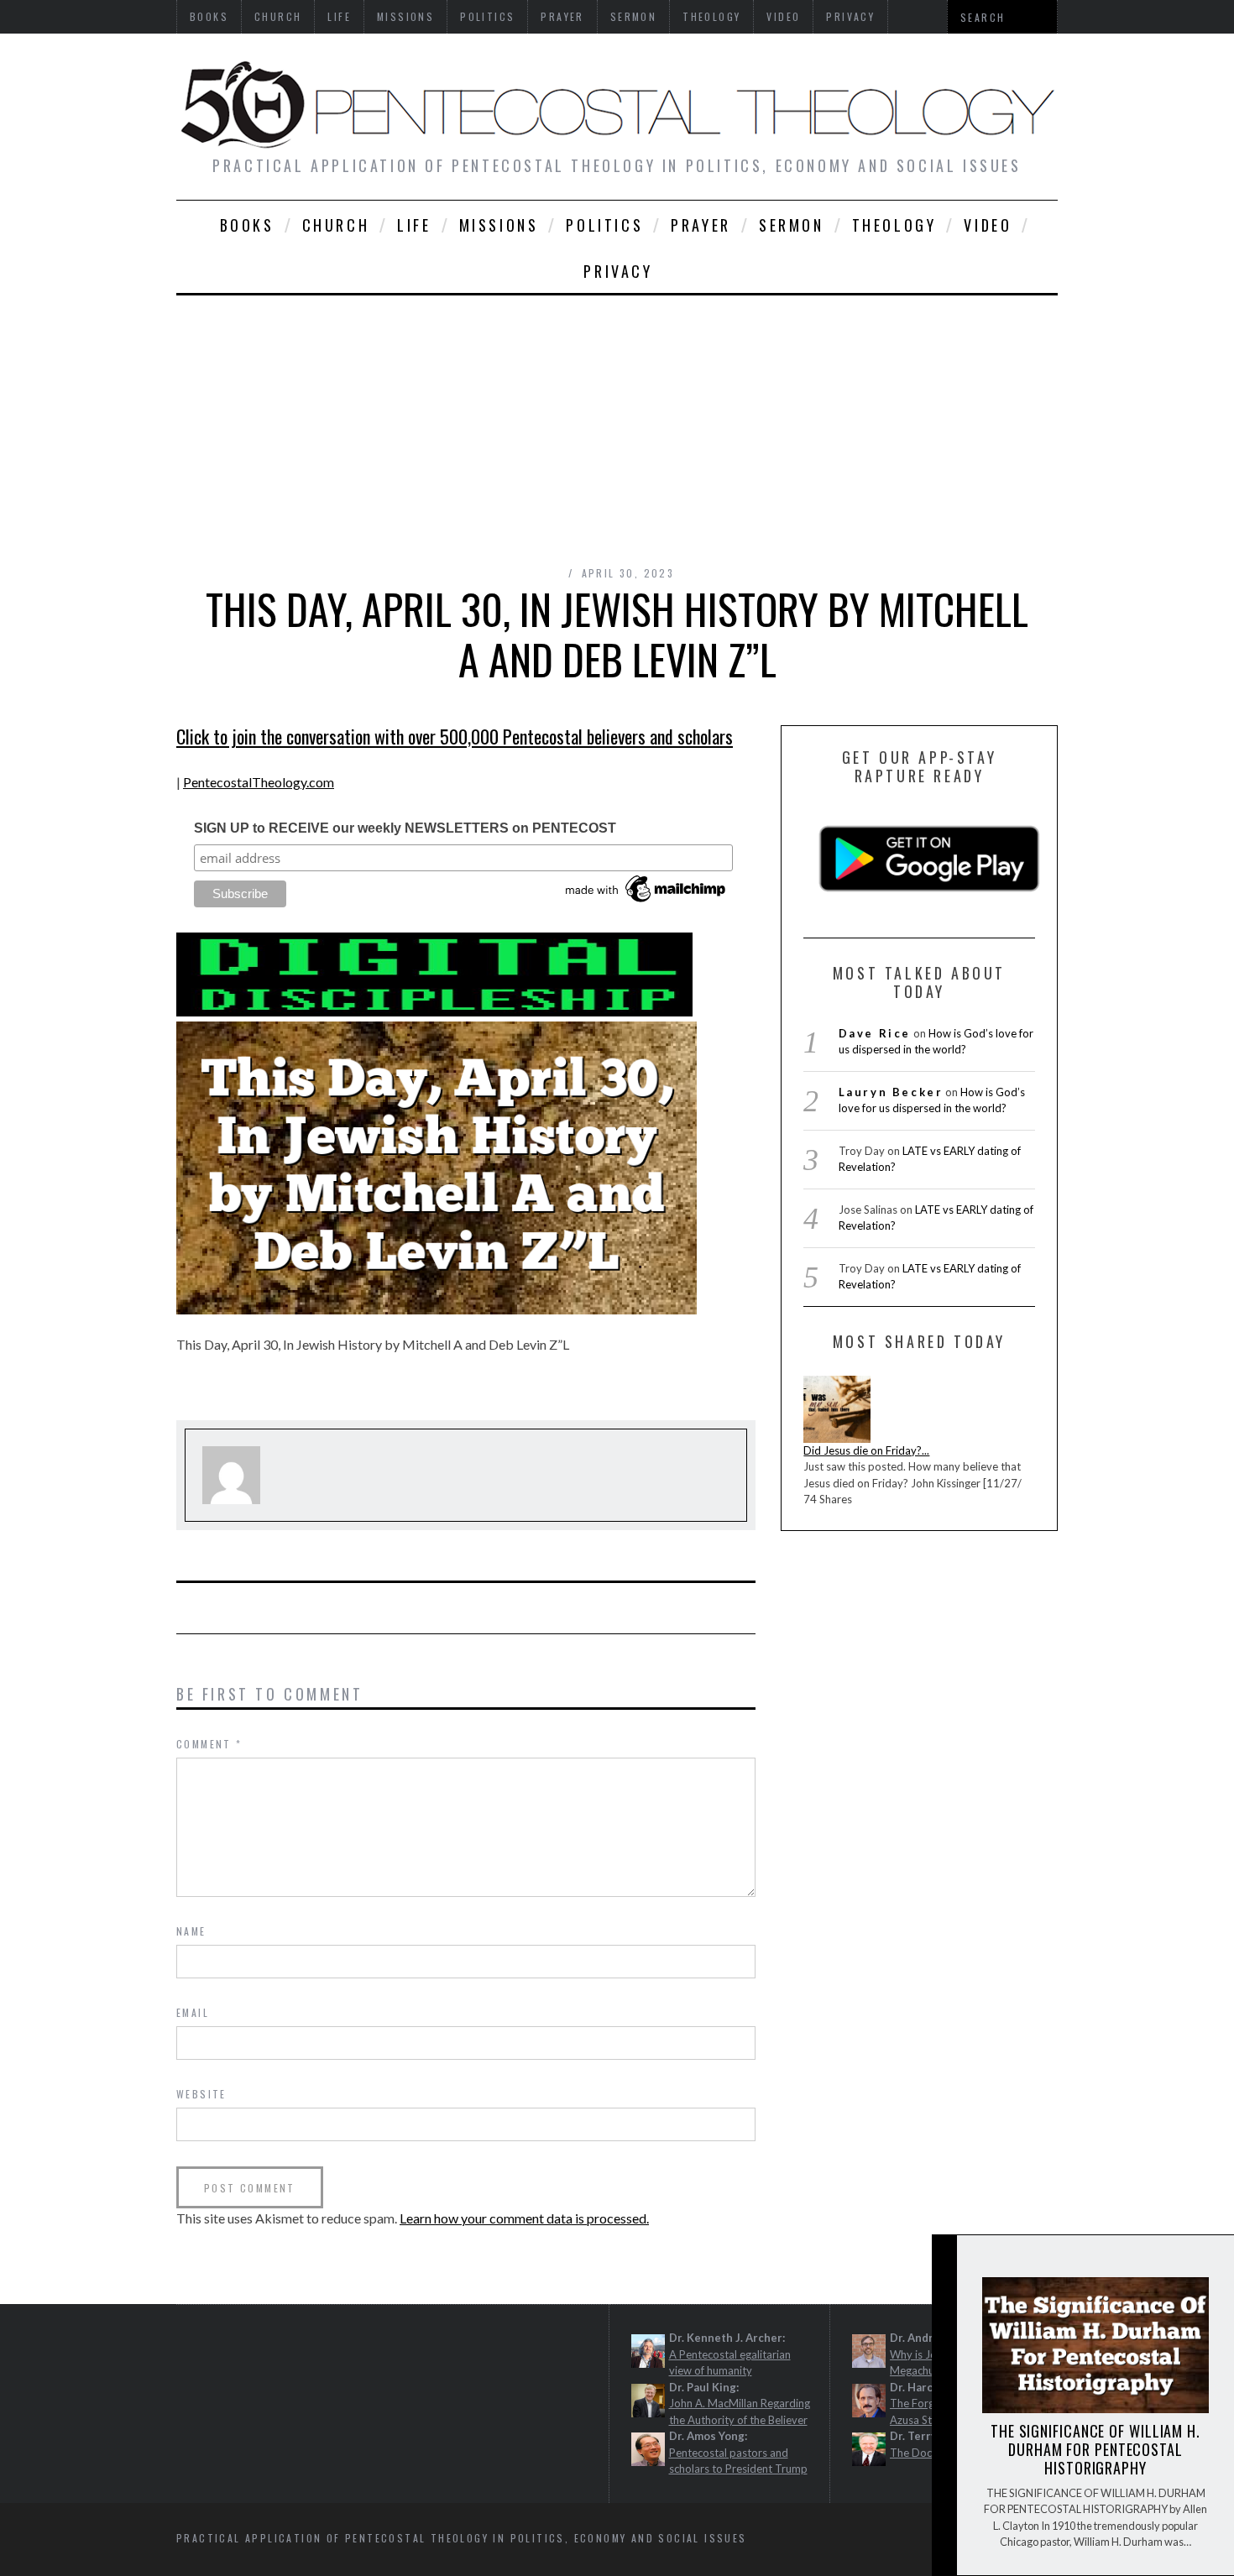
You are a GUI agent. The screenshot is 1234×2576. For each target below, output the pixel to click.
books (247, 225)
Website (201, 2094)
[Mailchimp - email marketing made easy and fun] (646, 902)
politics (604, 225)
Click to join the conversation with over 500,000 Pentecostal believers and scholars (455, 736)
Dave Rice (875, 1033)
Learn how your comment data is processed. (524, 2218)
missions (499, 225)
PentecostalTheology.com (259, 782)
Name (191, 1931)
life (414, 225)
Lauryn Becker (891, 1092)
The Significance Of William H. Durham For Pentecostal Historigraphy (1095, 2449)
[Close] (944, 2262)
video (988, 225)
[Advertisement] (617, 421)
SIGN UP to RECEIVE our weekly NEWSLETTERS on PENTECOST (405, 828)
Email (193, 2012)
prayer (701, 225)
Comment (209, 1744)
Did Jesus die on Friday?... (866, 1450)
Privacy (618, 271)
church (336, 225)
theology (894, 225)
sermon (792, 225)
